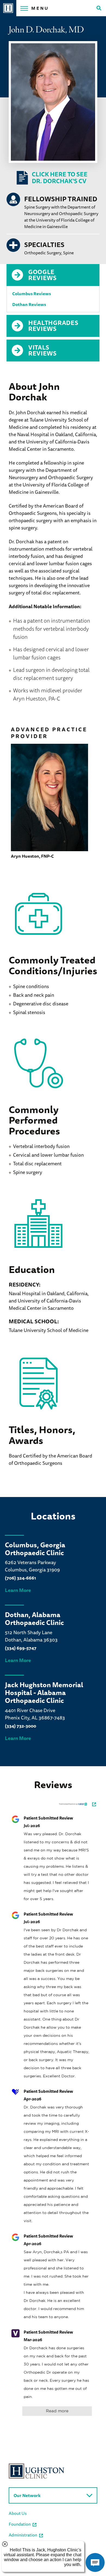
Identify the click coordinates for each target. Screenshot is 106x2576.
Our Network (27, 2495)
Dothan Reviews (29, 304)
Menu (40, 8)
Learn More (18, 1590)
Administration (23, 2535)
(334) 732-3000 (21, 1726)
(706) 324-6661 (21, 1578)
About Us (18, 2513)
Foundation (20, 2524)
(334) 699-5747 (21, 1648)
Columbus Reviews (32, 294)
